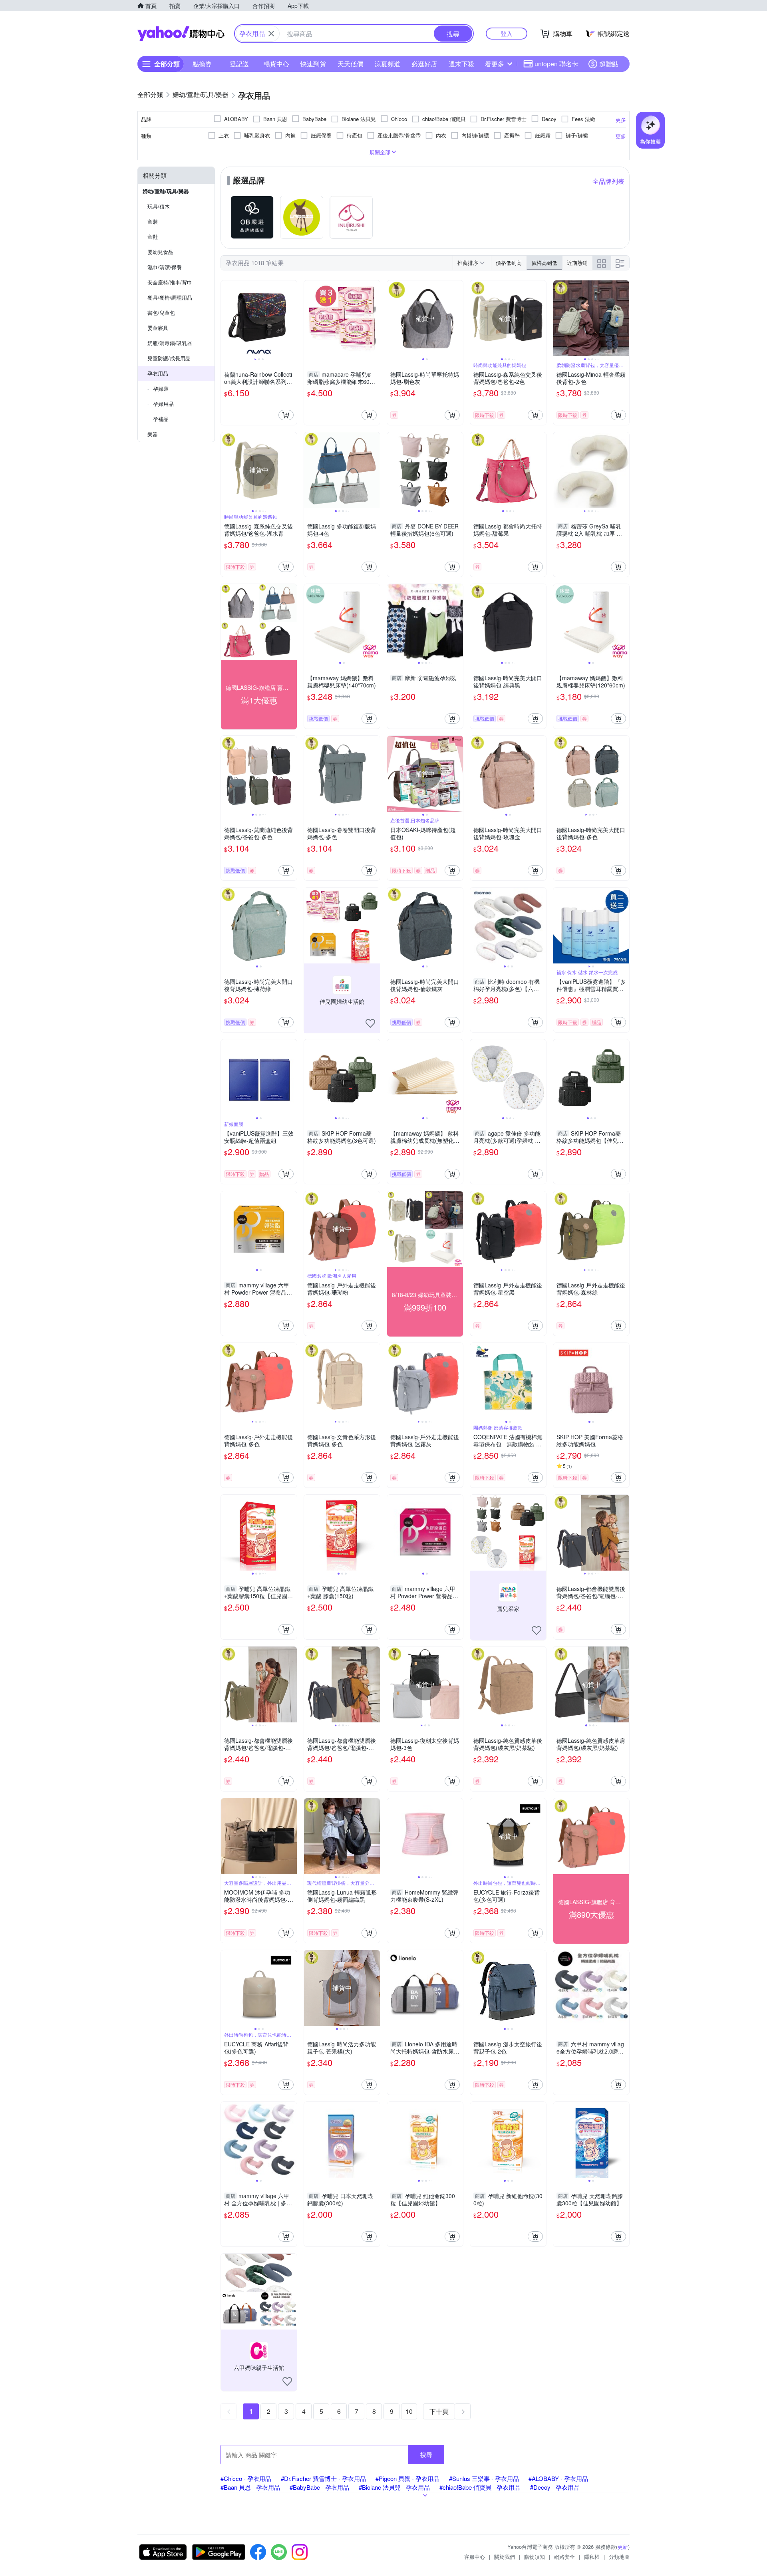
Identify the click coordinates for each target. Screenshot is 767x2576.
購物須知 (535, 2557)
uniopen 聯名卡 (556, 64)
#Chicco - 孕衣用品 (246, 2478)
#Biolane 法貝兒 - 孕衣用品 (394, 2487)
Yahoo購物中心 (181, 34)
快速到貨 (313, 64)
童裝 (153, 221)
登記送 (239, 64)
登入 (507, 33)
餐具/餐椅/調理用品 (170, 297)
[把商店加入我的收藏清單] (370, 1023)
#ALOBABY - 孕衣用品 (558, 2478)
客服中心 (475, 2557)
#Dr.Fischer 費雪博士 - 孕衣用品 (323, 2478)
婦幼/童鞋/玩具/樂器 (166, 191)
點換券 (202, 64)
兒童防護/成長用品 (169, 358)
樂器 (153, 434)
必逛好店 (424, 64)
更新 (623, 2547)
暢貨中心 (276, 64)
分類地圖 (619, 2557)
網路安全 (564, 2557)
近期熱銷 (577, 263)
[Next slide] (292, 318)
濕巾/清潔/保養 (165, 267)
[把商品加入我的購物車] (286, 415)
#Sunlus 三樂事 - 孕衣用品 (484, 2478)
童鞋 (153, 237)
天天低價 (350, 64)
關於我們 (505, 2557)
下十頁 (439, 2411)
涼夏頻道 (387, 64)
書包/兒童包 (161, 313)
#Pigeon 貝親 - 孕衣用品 (407, 2478)
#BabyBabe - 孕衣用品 (319, 2487)
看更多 (495, 64)
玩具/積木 (159, 206)
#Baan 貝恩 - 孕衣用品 (250, 2487)
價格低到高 (509, 263)
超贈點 (609, 64)
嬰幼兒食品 (160, 252)
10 (409, 2411)
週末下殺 (461, 64)
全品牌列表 (608, 181)
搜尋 (426, 2454)
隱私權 (592, 2557)
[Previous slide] (226, 318)
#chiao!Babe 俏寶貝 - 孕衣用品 (480, 2487)
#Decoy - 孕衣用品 (555, 2487)
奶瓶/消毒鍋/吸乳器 (170, 343)
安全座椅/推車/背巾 (170, 282)
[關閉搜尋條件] (271, 34)
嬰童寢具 (158, 328)
